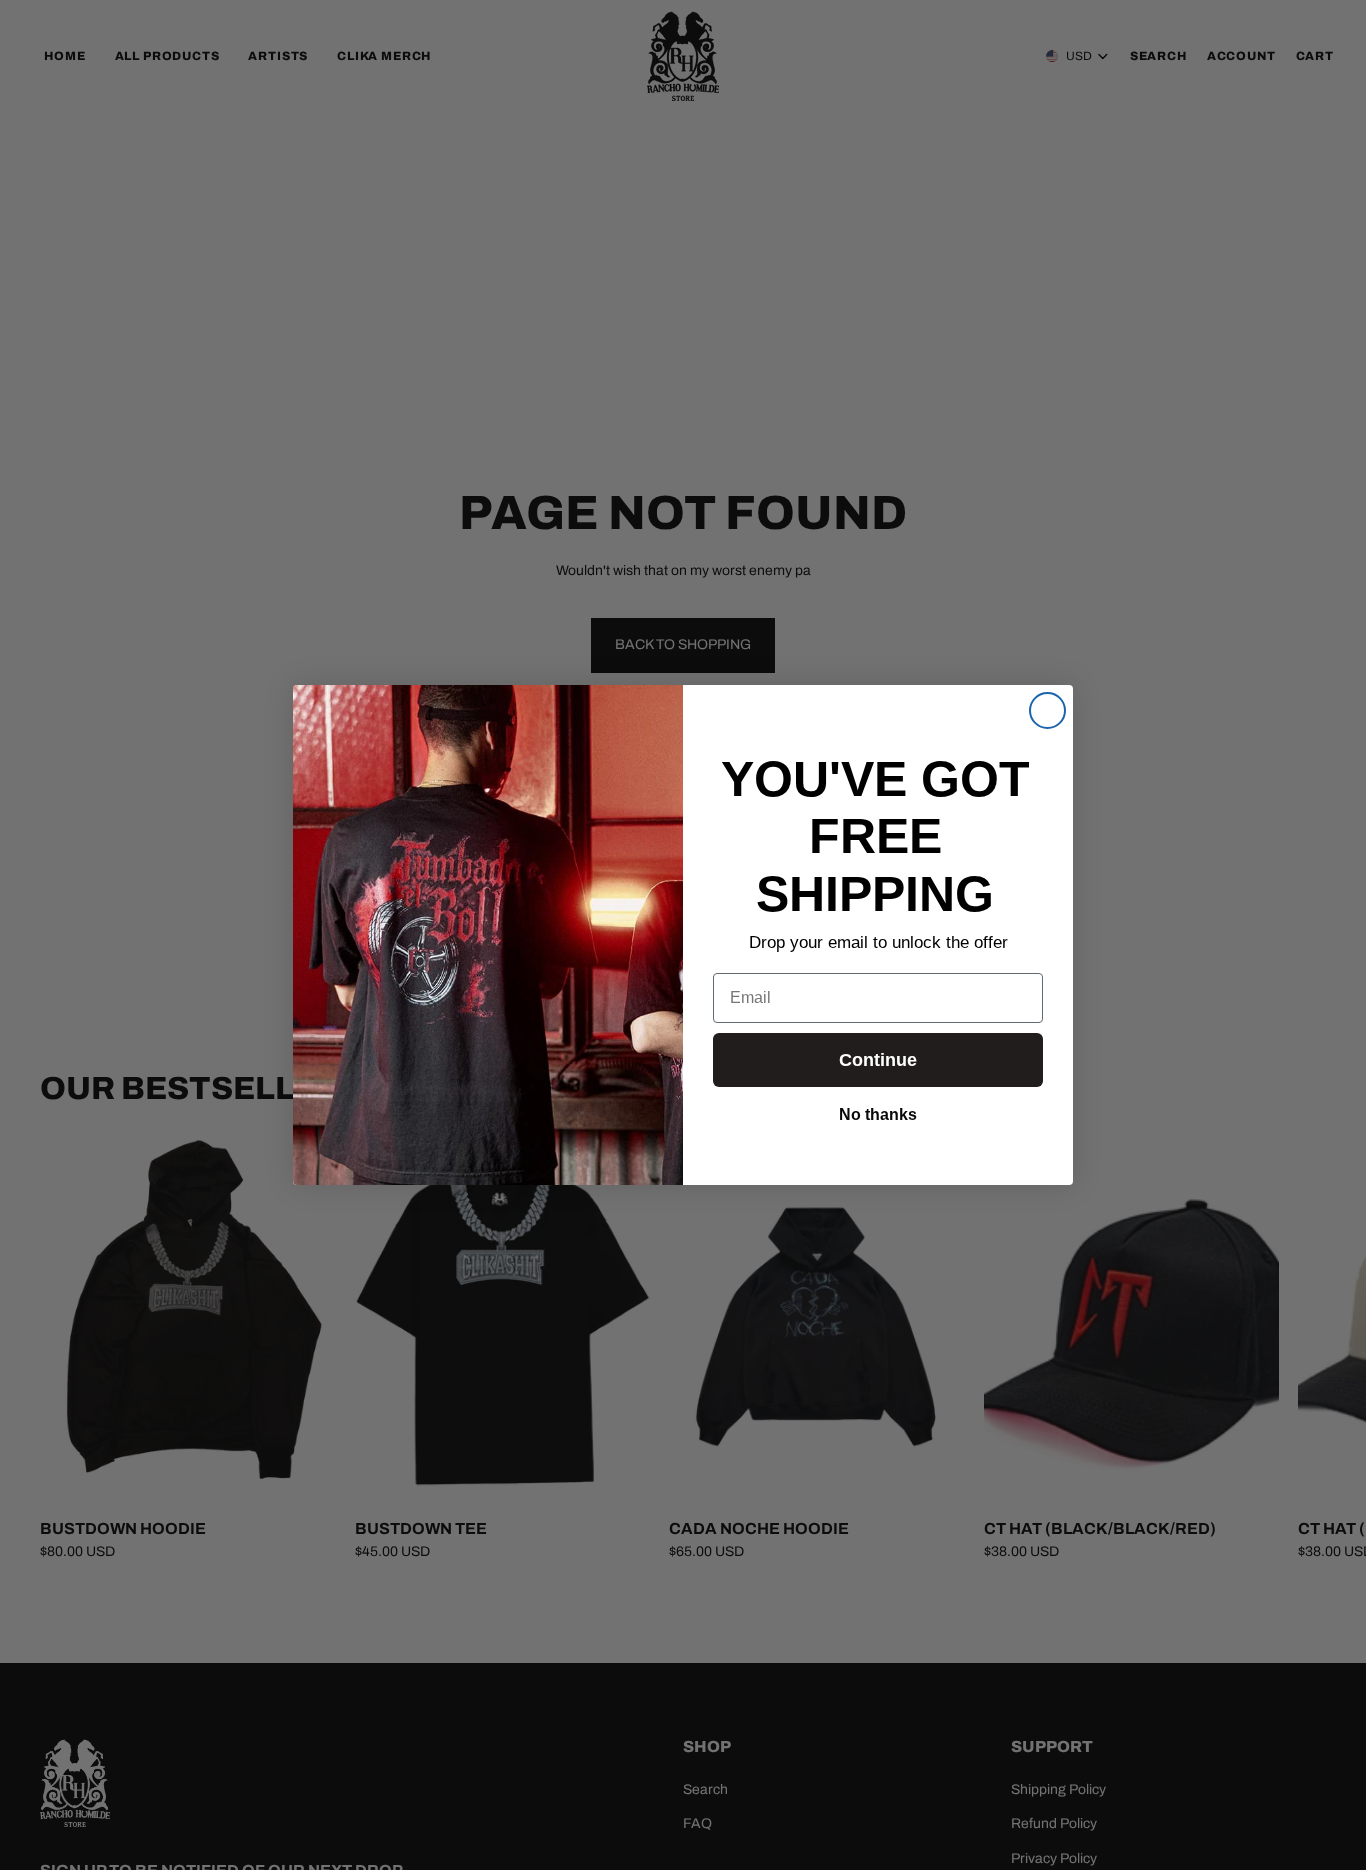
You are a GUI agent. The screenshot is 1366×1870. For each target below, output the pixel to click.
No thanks (878, 1113)
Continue (878, 1060)
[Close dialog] (1047, 710)
